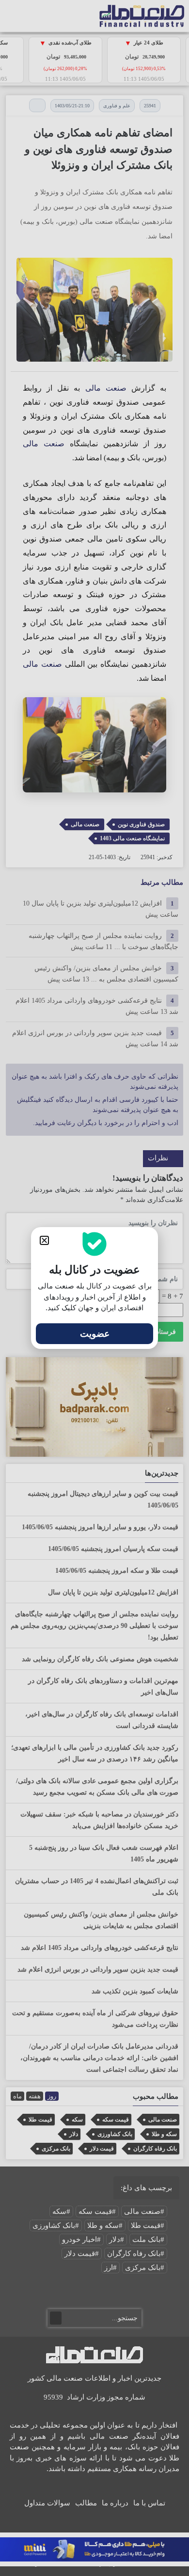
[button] (44, 1240)
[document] (94, 1288)
